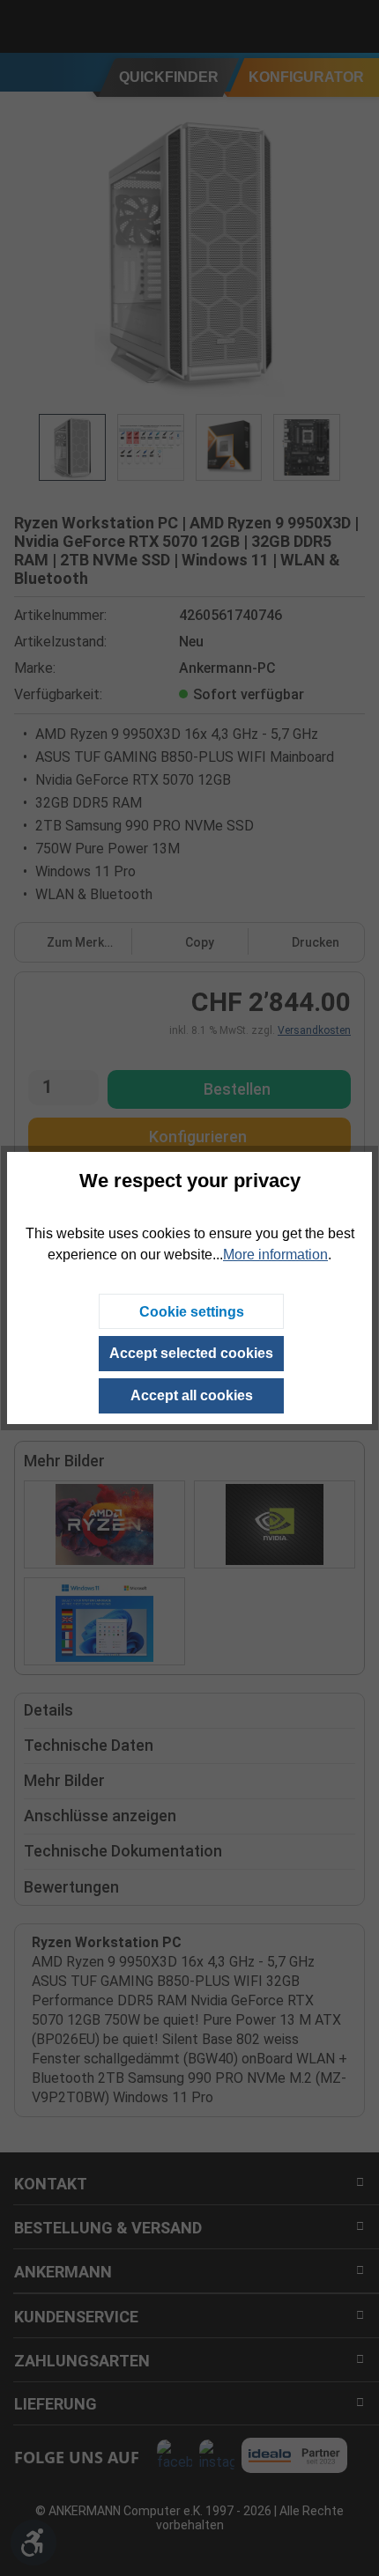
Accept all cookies (192, 1395)
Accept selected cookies (191, 1353)
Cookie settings (192, 1312)
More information (275, 1255)
